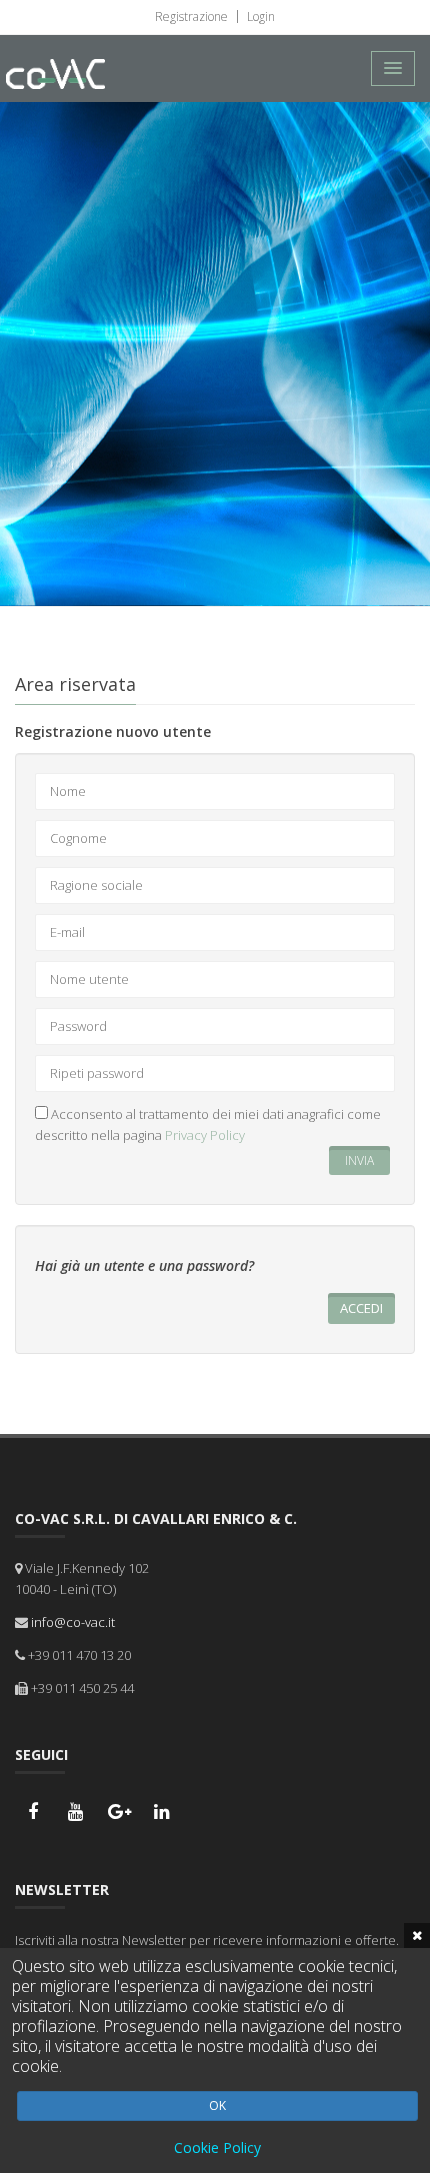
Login (259, 16)
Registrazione (191, 16)
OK (217, 2105)
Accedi (361, 1308)
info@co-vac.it (73, 1622)
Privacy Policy (205, 1135)
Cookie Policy (217, 2147)
